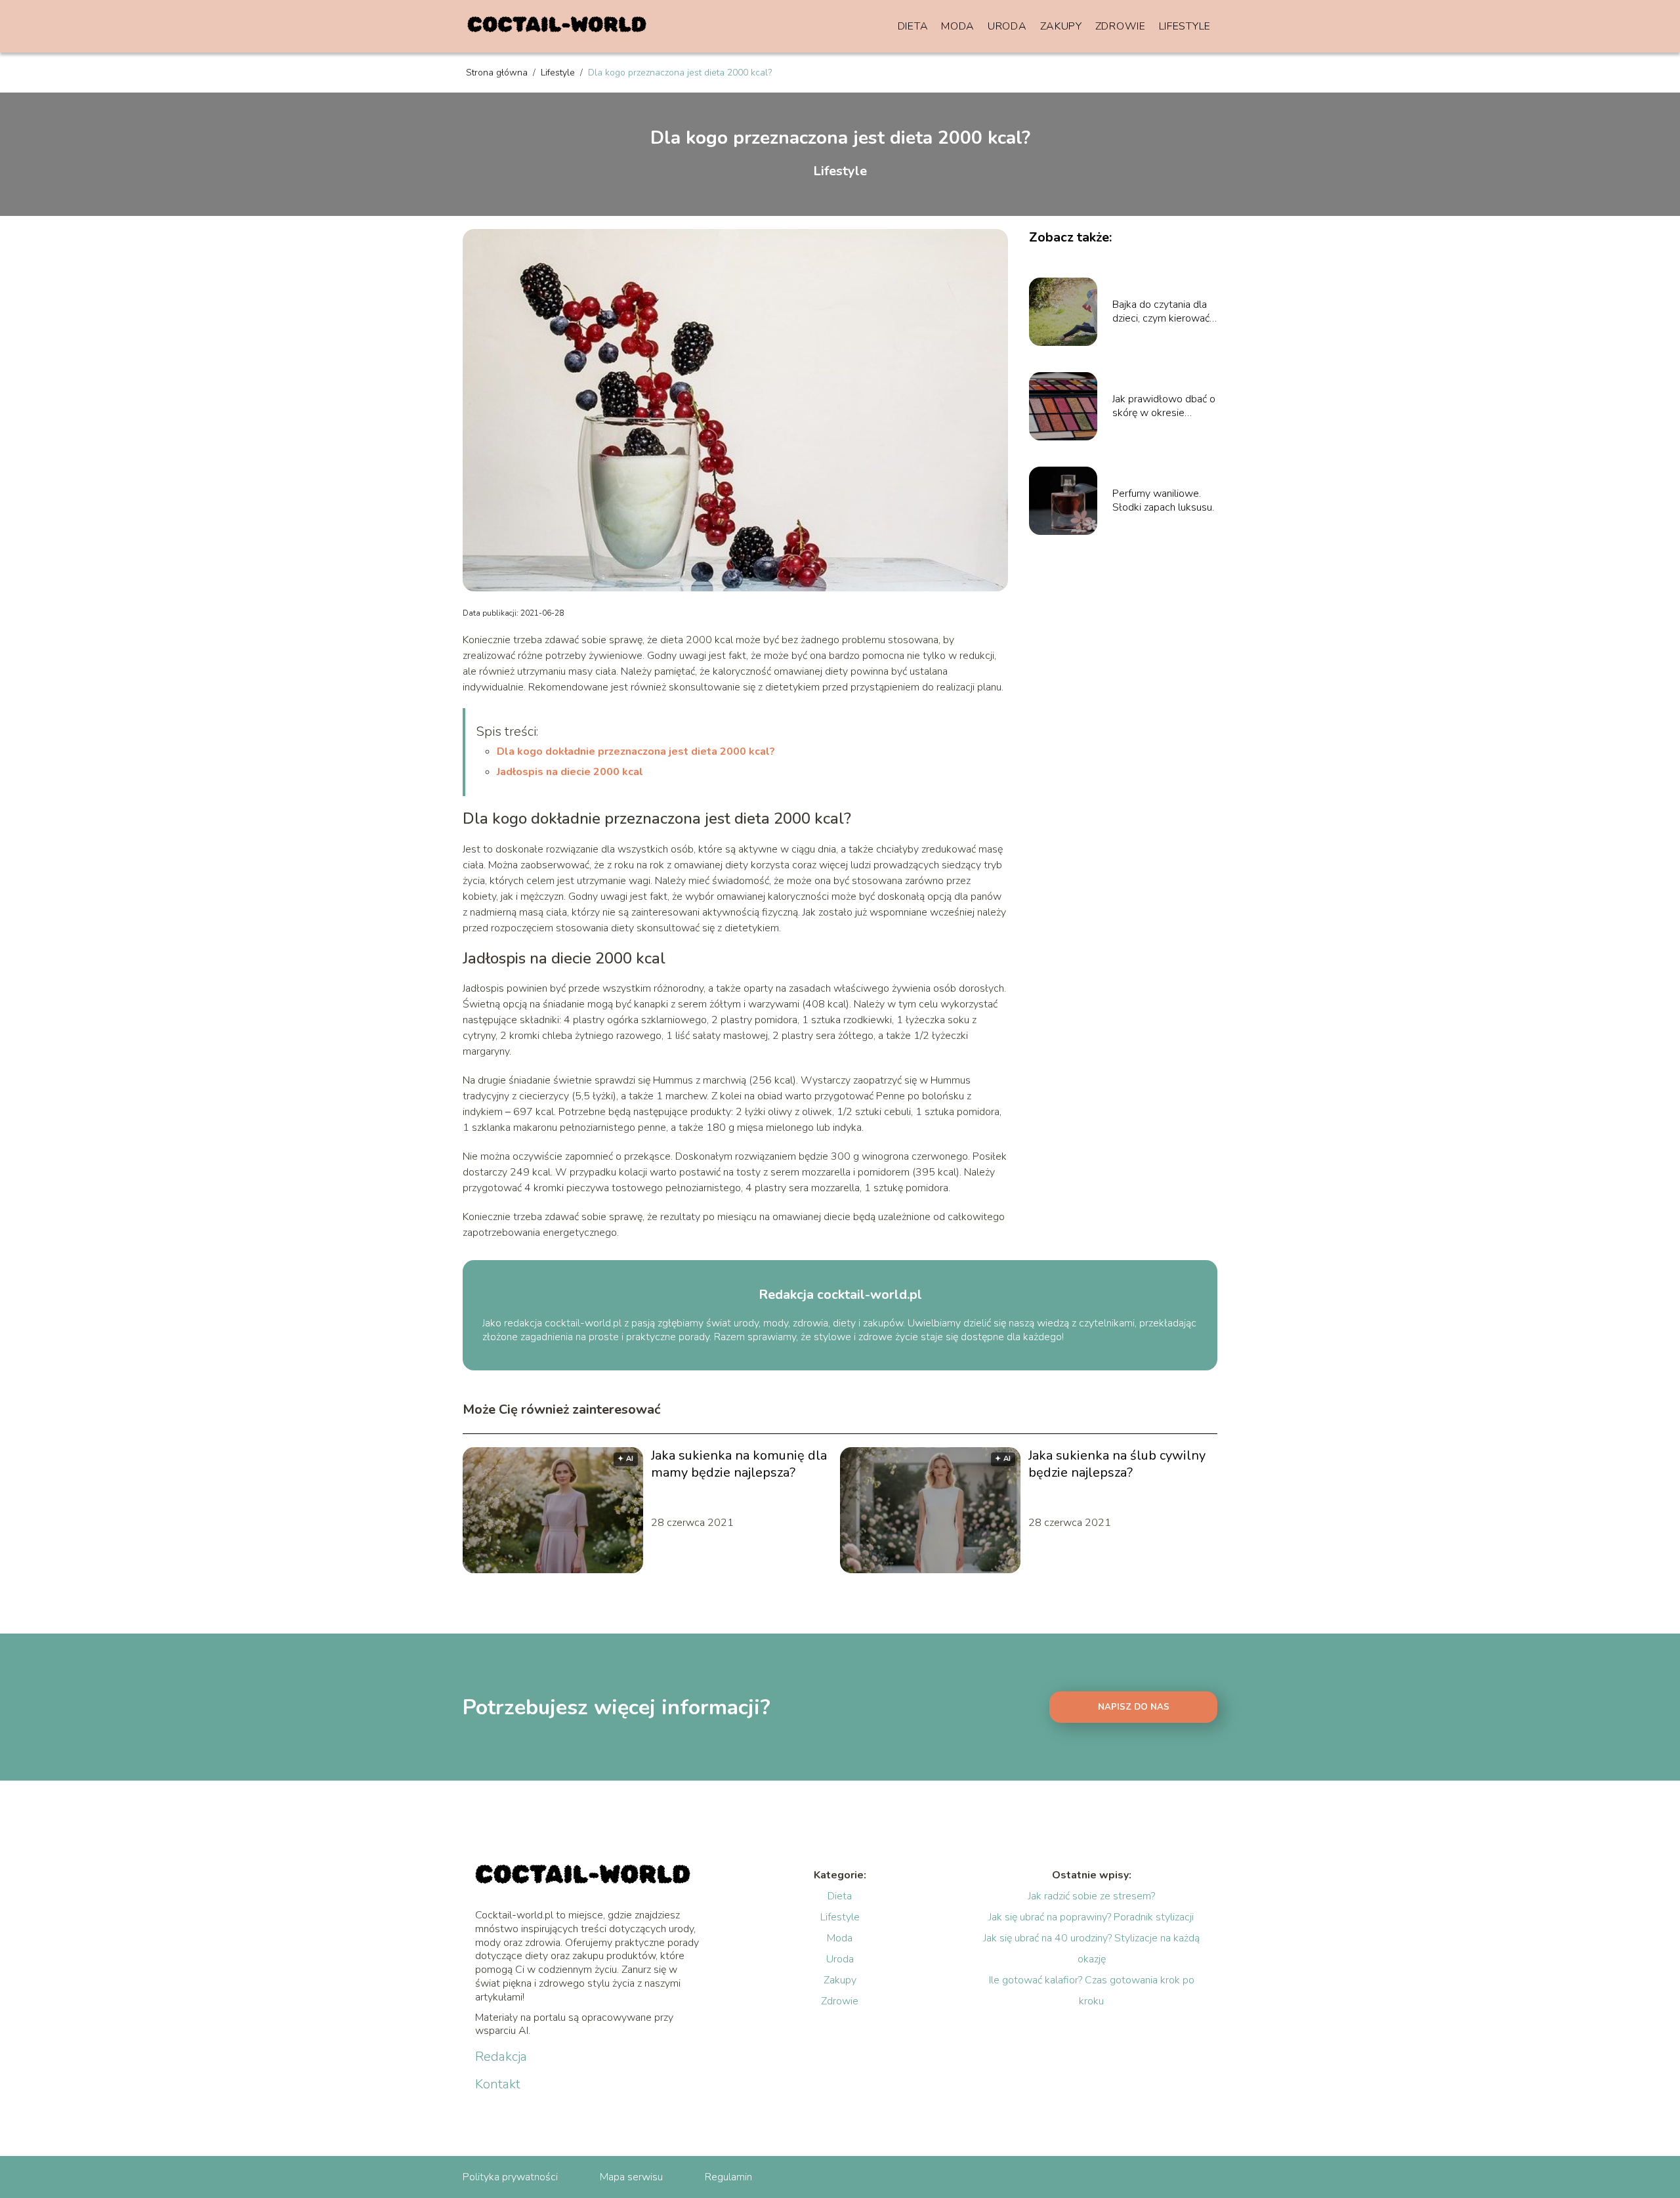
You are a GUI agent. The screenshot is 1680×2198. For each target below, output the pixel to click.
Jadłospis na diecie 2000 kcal (570, 772)
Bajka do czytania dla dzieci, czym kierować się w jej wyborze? (1161, 312)
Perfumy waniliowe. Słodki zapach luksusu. (1163, 501)
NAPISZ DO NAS (1134, 1707)
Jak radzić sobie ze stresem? (1092, 1896)
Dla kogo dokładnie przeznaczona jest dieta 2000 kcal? (636, 751)
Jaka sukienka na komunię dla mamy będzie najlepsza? (739, 1464)
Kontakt (498, 2084)
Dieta (913, 26)
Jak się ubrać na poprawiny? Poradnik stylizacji (1091, 1917)
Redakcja (501, 2057)
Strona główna (498, 73)
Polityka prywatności (510, 2177)
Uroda (1007, 26)
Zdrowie (1121, 26)
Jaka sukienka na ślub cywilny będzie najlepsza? (1117, 1464)
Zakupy (1061, 26)
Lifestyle (1185, 26)
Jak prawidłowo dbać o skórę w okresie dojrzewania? (1164, 406)
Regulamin (728, 2177)
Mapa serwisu (631, 2177)
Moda (958, 26)
